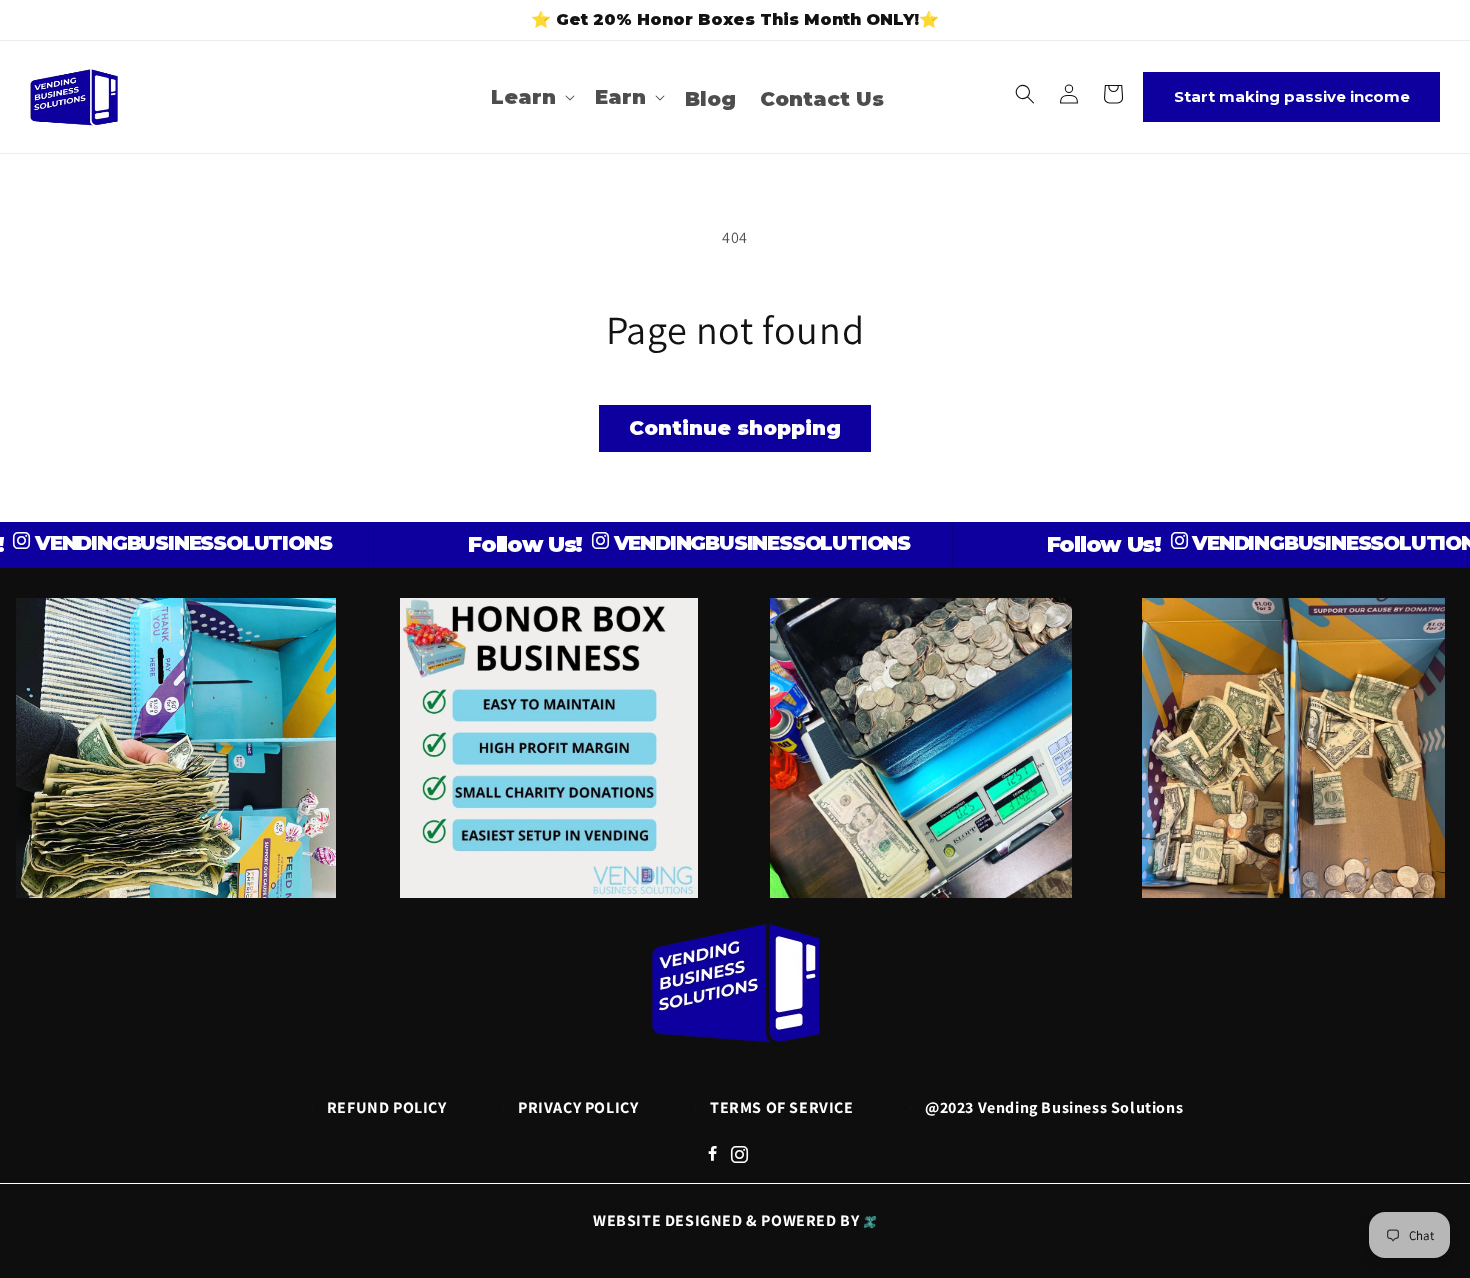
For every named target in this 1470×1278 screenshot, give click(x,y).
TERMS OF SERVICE (782, 1107)
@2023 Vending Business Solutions (1054, 1107)
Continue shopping (735, 428)
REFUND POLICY (387, 1107)
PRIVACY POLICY (578, 1107)
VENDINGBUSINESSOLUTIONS (151, 543)
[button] (531, 97)
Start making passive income (1292, 96)
